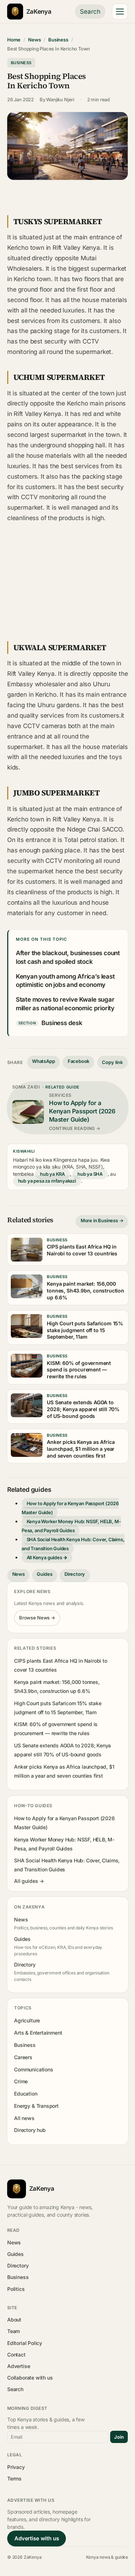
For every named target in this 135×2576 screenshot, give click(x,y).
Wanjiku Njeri (60, 99)
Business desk (62, 1023)
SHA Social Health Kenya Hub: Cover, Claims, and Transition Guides (73, 1544)
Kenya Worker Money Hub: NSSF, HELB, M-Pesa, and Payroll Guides (71, 1526)
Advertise (19, 2366)
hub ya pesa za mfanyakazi (47, 1181)
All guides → (29, 1881)
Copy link (112, 1062)
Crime (21, 2081)
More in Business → (102, 1220)
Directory (75, 1574)
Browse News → (37, 1618)
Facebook (79, 1061)
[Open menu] (120, 12)
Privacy (16, 2467)
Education (26, 2094)
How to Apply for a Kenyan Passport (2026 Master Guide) (70, 1508)
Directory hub (30, 2130)
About (14, 2320)
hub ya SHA (90, 1174)
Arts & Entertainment (38, 2033)
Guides (44, 1574)
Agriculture (27, 2020)
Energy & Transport (36, 2106)
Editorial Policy (25, 2343)
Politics (16, 2289)
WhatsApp (44, 1061)
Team (13, 2331)
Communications (33, 2069)
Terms (14, 2479)
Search (90, 12)
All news (24, 2118)
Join (119, 2437)
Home (14, 40)
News (34, 40)
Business (58, 40)
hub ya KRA (52, 1174)
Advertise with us (37, 2538)
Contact (16, 2355)
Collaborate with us (30, 2378)
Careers (23, 2057)
